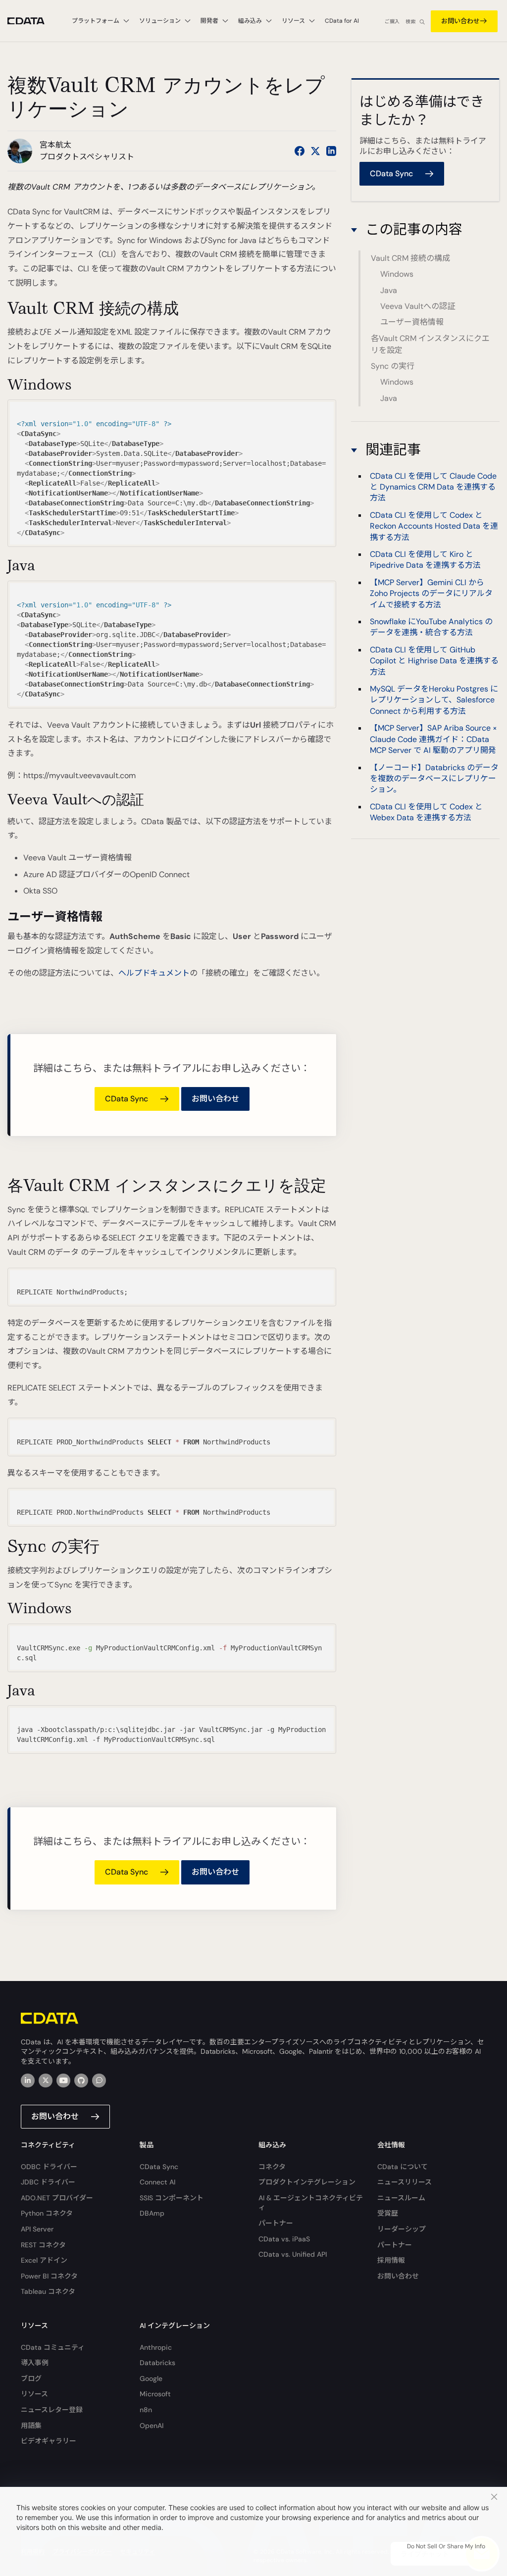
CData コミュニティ (53, 2347)
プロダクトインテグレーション (307, 2182)
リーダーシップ (402, 2229)
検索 (410, 22)
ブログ (31, 2378)
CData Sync (159, 2167)
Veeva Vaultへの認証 (418, 306)
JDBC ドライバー (48, 2182)
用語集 (31, 2426)
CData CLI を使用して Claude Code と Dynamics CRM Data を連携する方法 (433, 487)
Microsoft (155, 2394)
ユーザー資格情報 (412, 322)
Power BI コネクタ (49, 2276)
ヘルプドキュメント (154, 973)
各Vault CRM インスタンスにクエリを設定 (430, 344)
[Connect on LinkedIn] (331, 151)
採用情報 (391, 2260)
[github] (81, 2081)
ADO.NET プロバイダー (57, 2198)
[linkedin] (28, 2081)
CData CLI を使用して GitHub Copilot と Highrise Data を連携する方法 (434, 661)
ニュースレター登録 (52, 2410)
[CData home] (33, 21)
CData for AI (342, 21)
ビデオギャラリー (49, 2441)
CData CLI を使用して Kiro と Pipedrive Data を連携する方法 (425, 560)
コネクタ (272, 2167)
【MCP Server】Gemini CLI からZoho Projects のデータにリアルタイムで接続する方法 (431, 594)
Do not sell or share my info (446, 2546)
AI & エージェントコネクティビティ (311, 2203)
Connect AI (157, 2182)
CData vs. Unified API (293, 2254)
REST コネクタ (43, 2245)
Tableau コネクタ (48, 2291)
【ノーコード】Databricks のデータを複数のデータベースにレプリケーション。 (434, 779)
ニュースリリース (405, 2182)
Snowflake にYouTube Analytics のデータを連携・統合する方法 (431, 627)
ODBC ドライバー (49, 2167)
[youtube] (63, 2081)
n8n (146, 2410)
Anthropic (156, 2347)
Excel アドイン (44, 2260)
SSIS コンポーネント (172, 2198)
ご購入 (392, 22)
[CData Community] (99, 2081)
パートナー (276, 2223)
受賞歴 (388, 2213)
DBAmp (152, 2213)
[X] (46, 2081)
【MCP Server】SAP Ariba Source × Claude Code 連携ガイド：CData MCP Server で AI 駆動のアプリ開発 (433, 739)
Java (389, 290)
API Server (37, 2229)
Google (151, 2378)
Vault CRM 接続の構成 (410, 258)
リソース (34, 2394)
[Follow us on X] (315, 151)
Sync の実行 (393, 366)
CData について (403, 2167)
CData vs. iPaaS (284, 2239)
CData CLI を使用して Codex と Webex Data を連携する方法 (426, 812)
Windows (397, 274)
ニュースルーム (401, 2198)
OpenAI (152, 2426)
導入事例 (35, 2363)
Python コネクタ (47, 2213)
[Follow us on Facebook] (300, 151)
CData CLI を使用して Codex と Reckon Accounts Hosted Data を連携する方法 (434, 526)
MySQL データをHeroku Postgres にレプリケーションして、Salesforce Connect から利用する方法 (434, 700)
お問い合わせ (460, 21)
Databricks (157, 2363)
